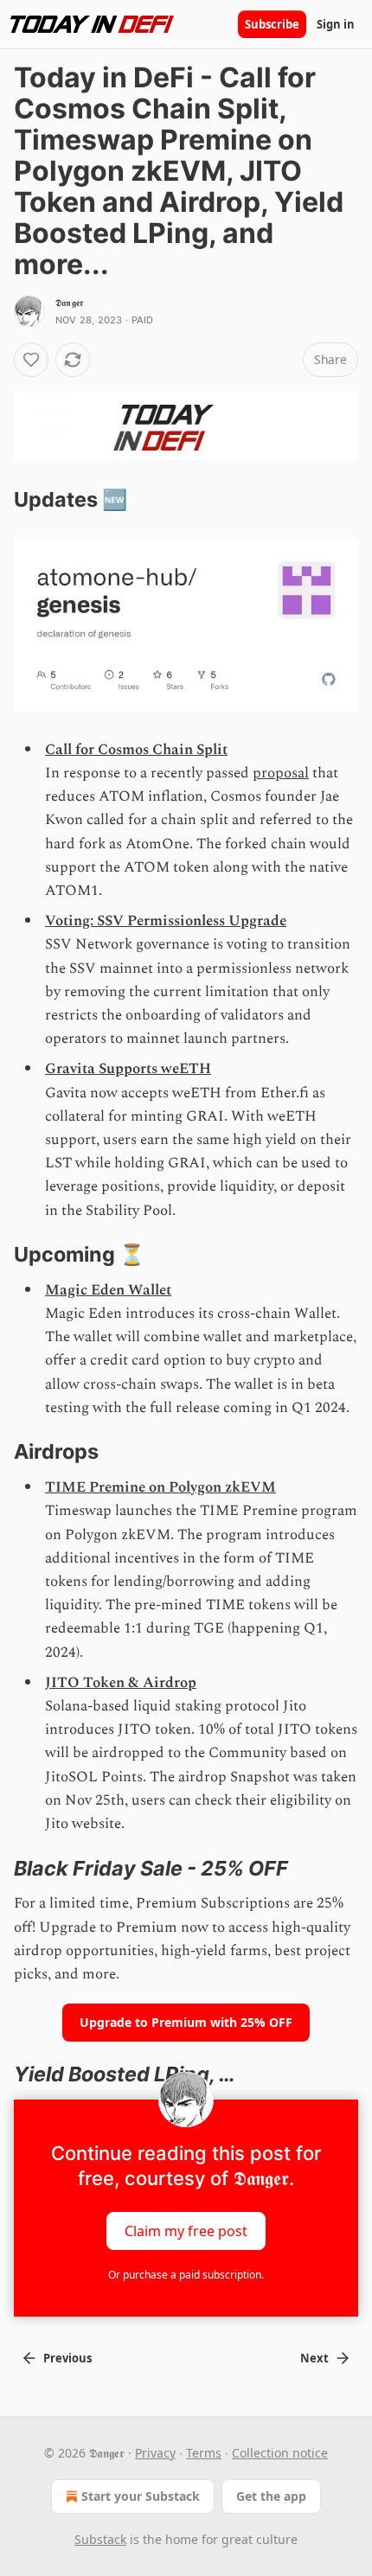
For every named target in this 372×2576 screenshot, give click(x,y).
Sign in (336, 24)
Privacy (155, 2453)
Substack (100, 2539)
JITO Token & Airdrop (121, 1683)
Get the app (271, 2496)
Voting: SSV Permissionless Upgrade (166, 921)
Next (314, 2358)
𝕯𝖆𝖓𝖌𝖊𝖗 (69, 303)
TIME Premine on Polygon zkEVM (160, 1487)
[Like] (31, 360)
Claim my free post (186, 2230)
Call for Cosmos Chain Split (136, 750)
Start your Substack (141, 2496)
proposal (281, 773)
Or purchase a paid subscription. (186, 2275)
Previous (67, 2358)
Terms (204, 2453)
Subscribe (272, 24)
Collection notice (280, 2453)
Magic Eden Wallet (108, 1290)
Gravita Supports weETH (128, 1069)
